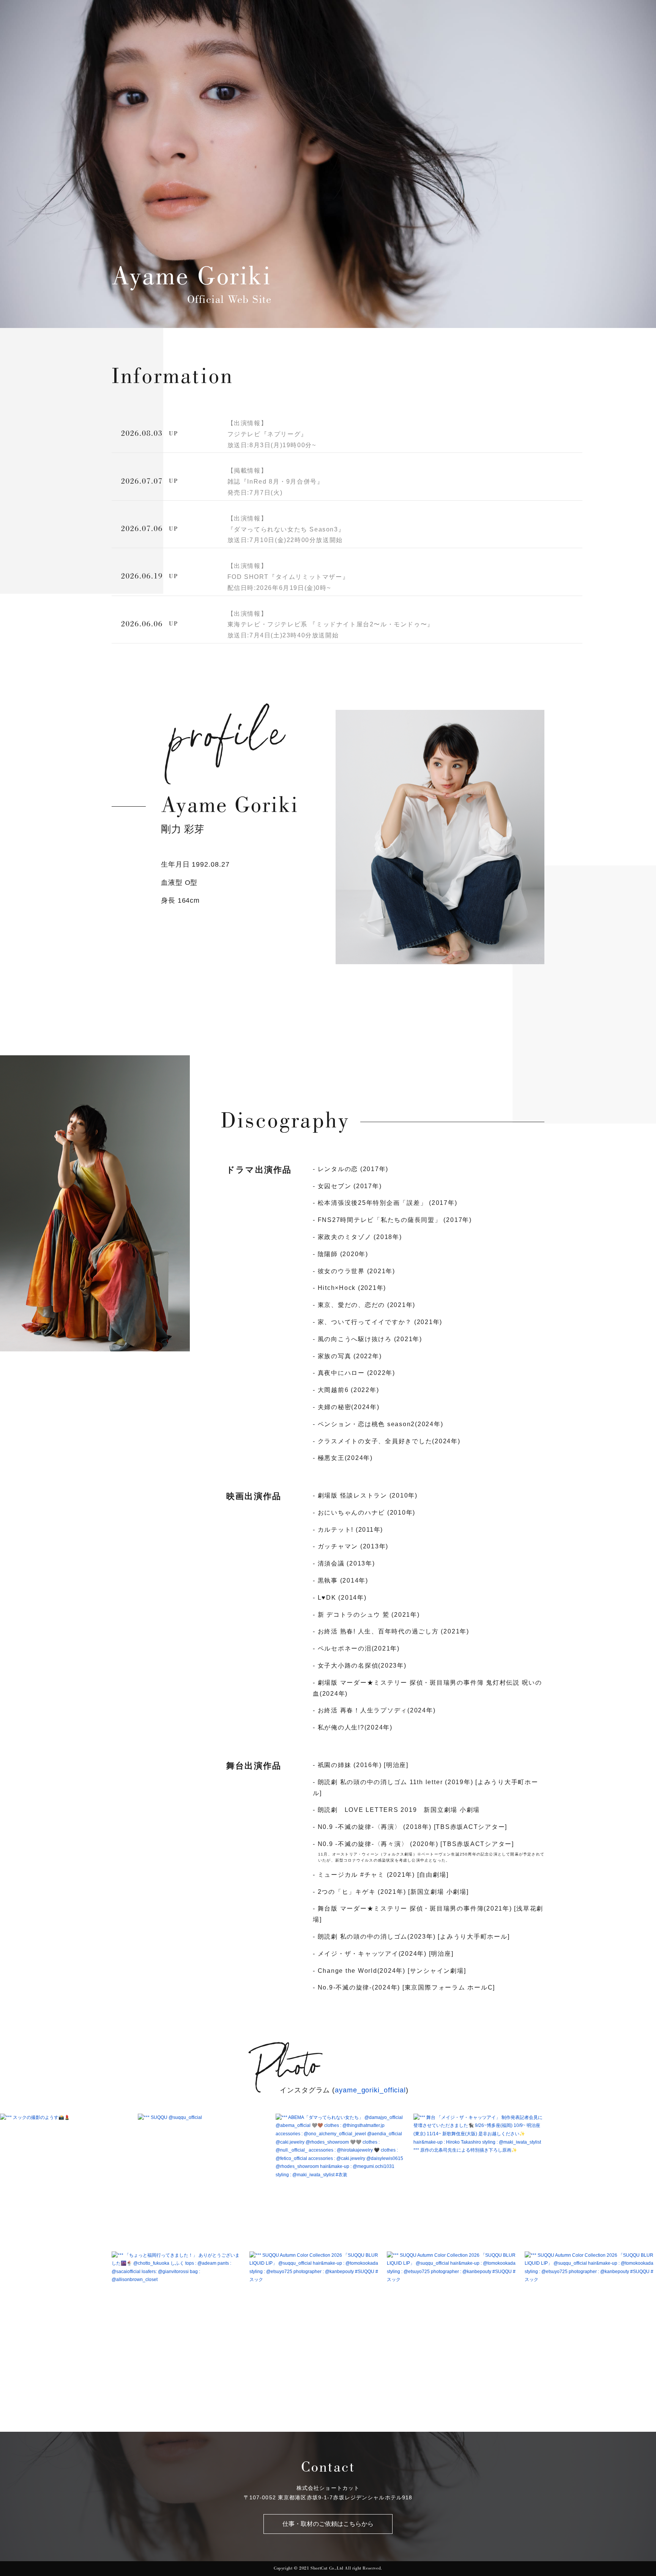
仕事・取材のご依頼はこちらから (328, 2524)
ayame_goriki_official (370, 2090)
